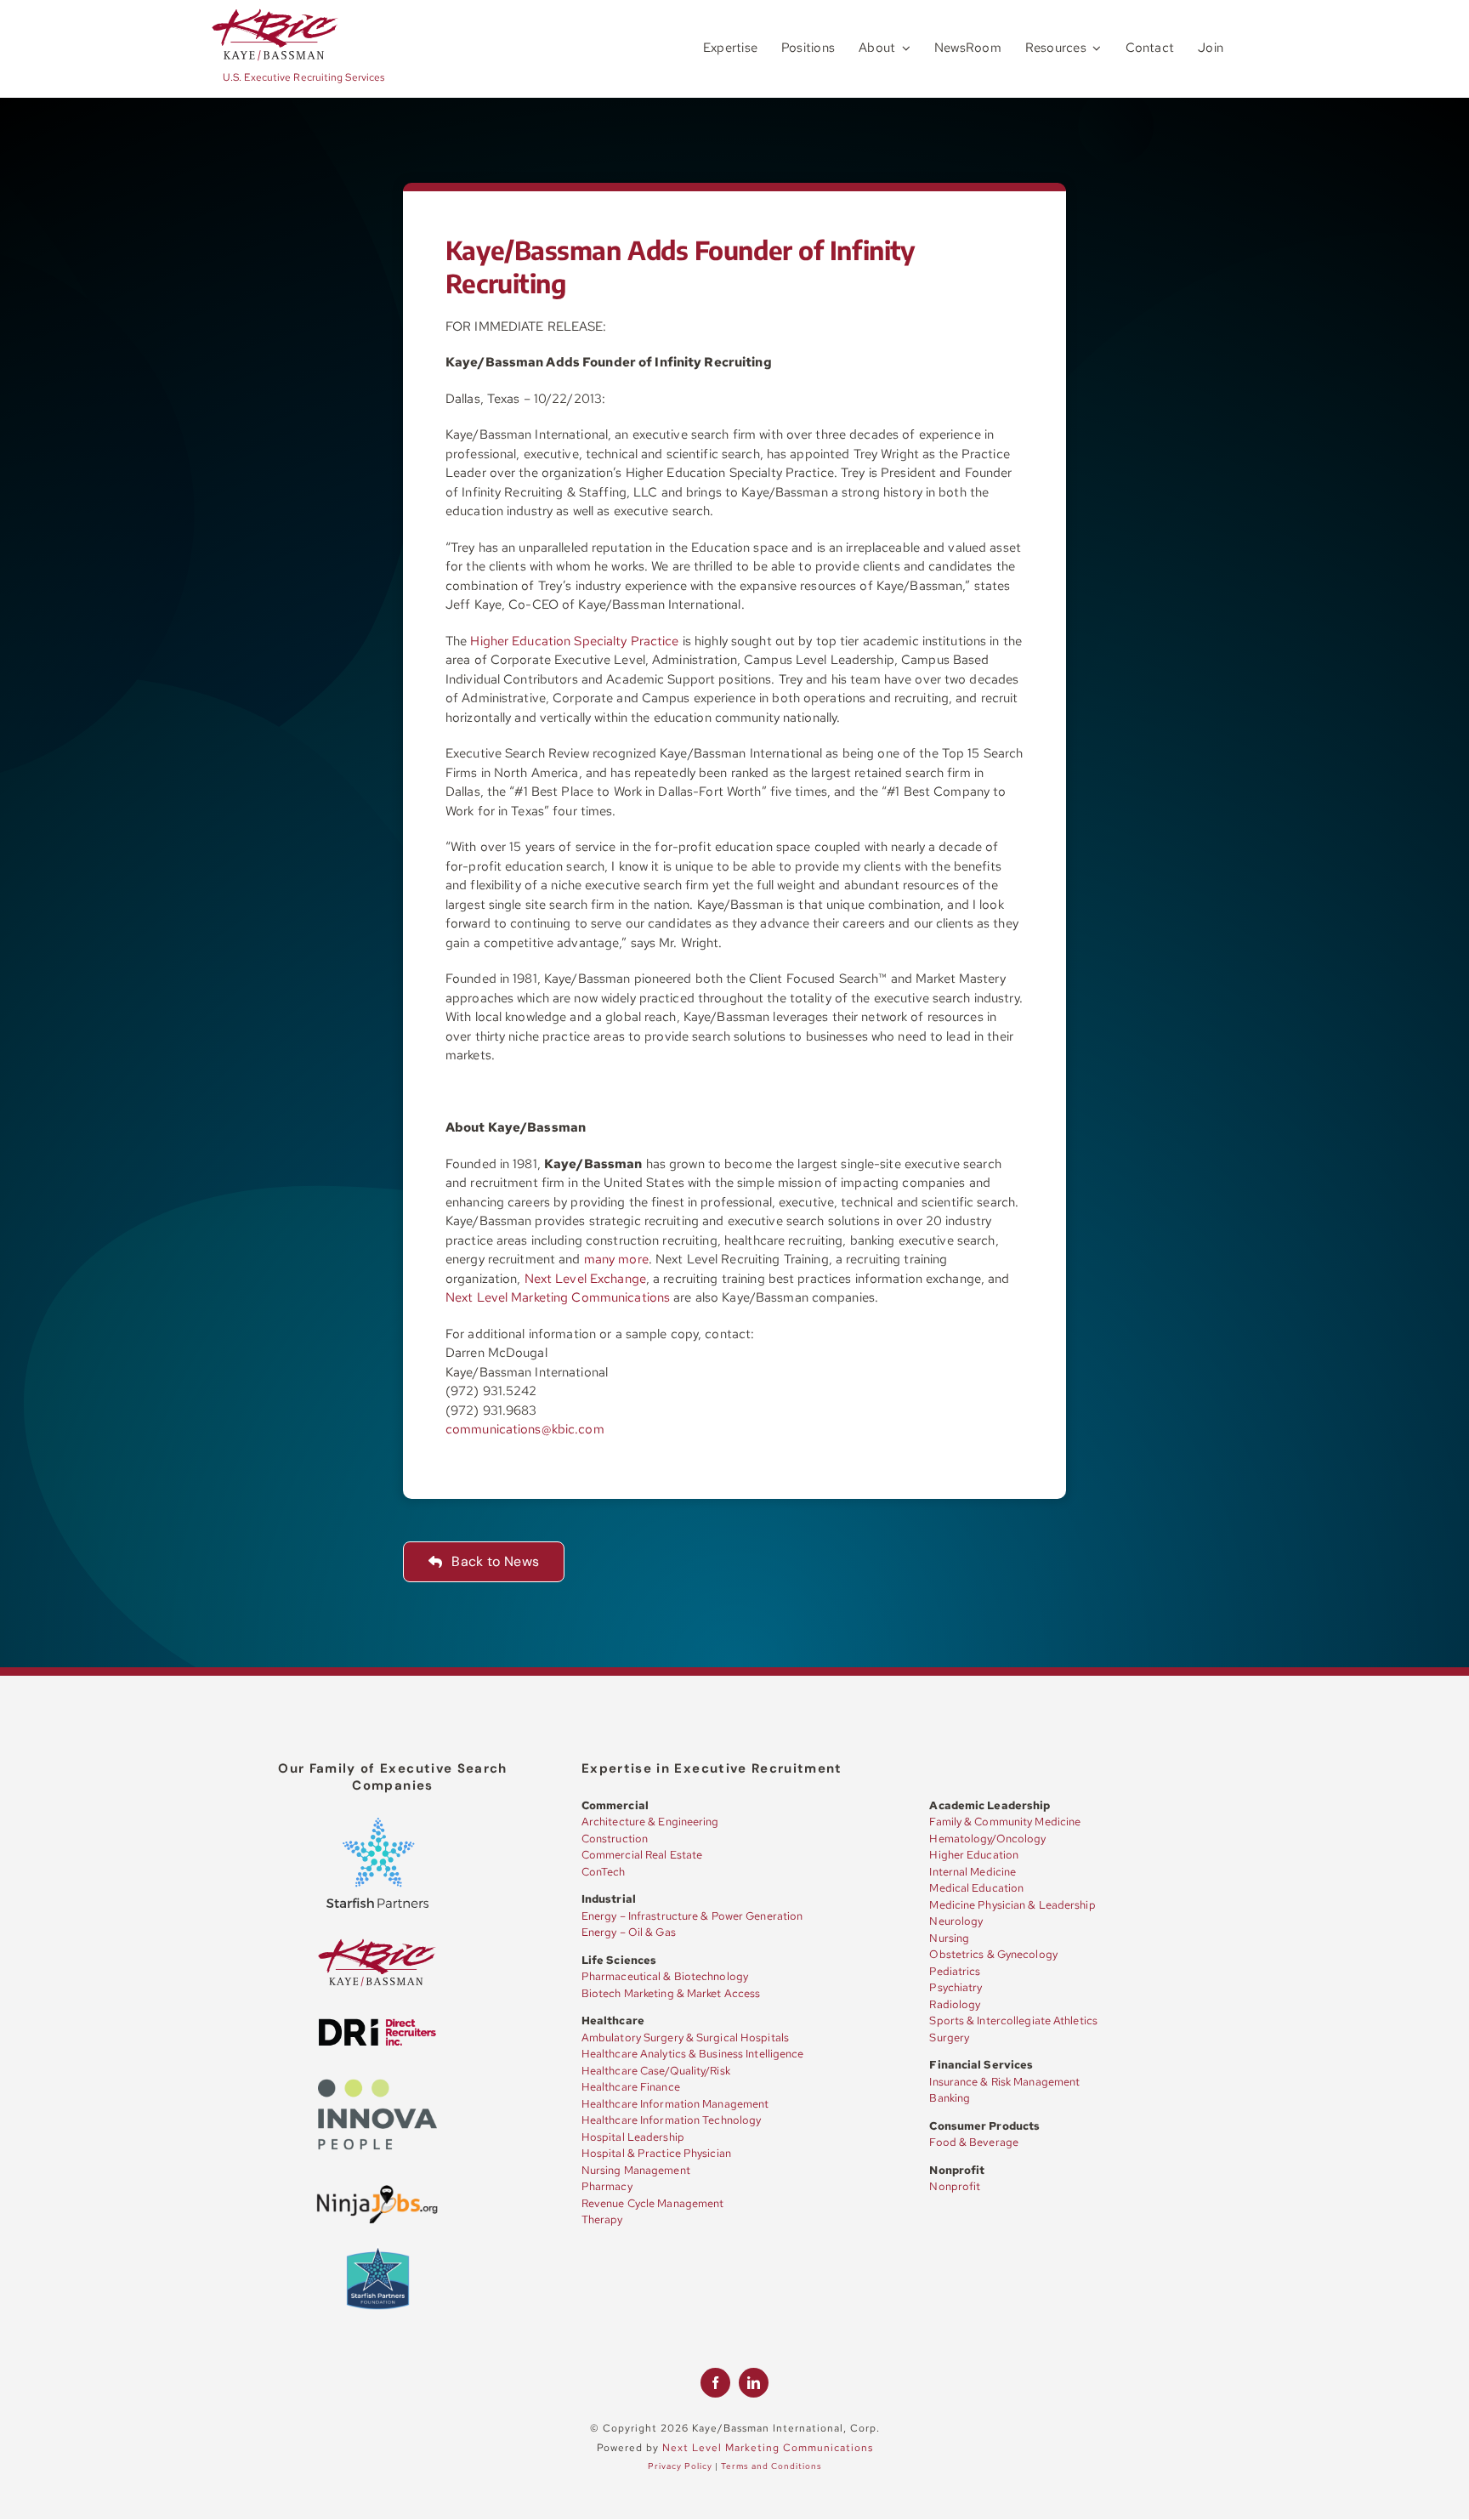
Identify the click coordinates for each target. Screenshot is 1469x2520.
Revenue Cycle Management (653, 2203)
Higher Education (974, 1855)
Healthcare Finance (631, 2087)
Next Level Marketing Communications (558, 1297)
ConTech (604, 1872)
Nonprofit (955, 2186)
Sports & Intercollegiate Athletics (1013, 2021)
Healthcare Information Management (675, 2104)
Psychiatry (956, 1987)
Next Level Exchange (585, 1279)
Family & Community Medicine (1005, 1822)
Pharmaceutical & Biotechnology (665, 1976)
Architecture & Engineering (650, 1822)
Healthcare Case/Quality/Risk (656, 2071)
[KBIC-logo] (275, 14)
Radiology (955, 2004)
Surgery (949, 2038)
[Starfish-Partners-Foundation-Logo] (378, 2250)
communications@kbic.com (525, 1429)
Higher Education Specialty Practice (574, 641)
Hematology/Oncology (987, 1839)
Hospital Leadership (633, 2137)
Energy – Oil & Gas (629, 1932)
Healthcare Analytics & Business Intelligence (693, 2054)
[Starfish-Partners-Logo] (377, 1824)
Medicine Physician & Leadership (1012, 1905)
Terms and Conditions (771, 2466)
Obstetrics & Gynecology (993, 1954)
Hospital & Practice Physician (656, 2153)
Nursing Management (636, 2170)
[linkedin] (754, 2383)
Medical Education (976, 1888)
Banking (950, 2098)
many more (616, 1259)
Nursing (949, 1938)
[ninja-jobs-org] (377, 2188)
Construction (615, 1839)
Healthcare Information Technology (671, 2120)
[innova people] (377, 2083)
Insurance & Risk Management (1004, 2082)
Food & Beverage (974, 2142)
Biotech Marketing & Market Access (671, 1993)
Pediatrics (955, 1971)
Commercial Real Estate (642, 1855)
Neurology (956, 1921)
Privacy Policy (680, 2466)
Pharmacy (607, 2186)
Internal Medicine (973, 1872)
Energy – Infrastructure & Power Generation (692, 1916)
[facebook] (715, 2383)
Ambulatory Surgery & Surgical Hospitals (685, 2038)
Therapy (602, 2219)
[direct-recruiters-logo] (377, 2023)
